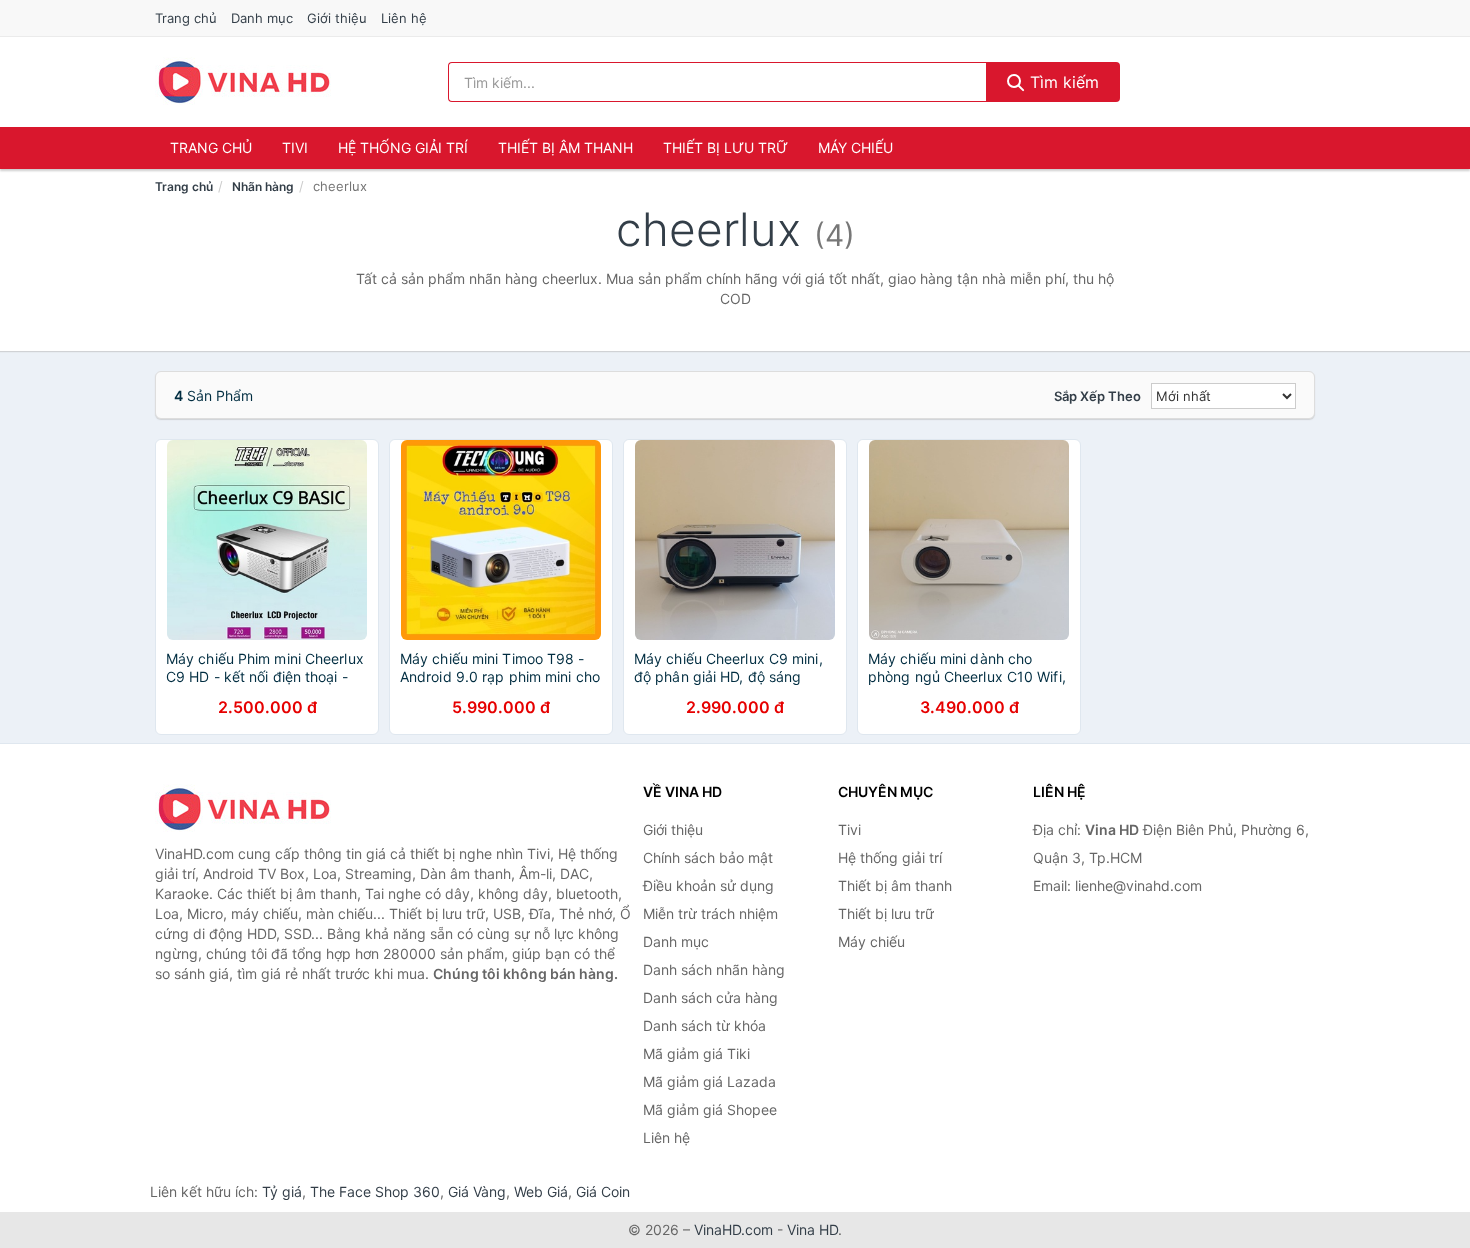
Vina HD (812, 1229)
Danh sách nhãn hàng (714, 969)
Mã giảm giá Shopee (710, 1109)
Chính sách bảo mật (708, 857)
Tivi (295, 147)
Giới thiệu (337, 18)
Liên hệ (404, 18)
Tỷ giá (282, 1191)
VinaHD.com (733, 1229)
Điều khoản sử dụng (708, 885)
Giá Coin (603, 1191)
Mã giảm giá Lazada (709, 1081)
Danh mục (262, 18)
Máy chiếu (855, 147)
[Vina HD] (255, 809)
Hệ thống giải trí (403, 147)
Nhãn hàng (263, 186)
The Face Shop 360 (375, 1191)
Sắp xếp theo (1097, 396)
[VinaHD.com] (244, 82)
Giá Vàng (477, 1191)
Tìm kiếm (1062, 82)
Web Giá (541, 1191)
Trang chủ (186, 18)
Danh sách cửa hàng (710, 997)
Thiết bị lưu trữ (725, 147)
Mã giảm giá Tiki (696, 1053)
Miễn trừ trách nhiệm (710, 913)
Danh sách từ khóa (704, 1025)
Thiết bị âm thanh (565, 147)
